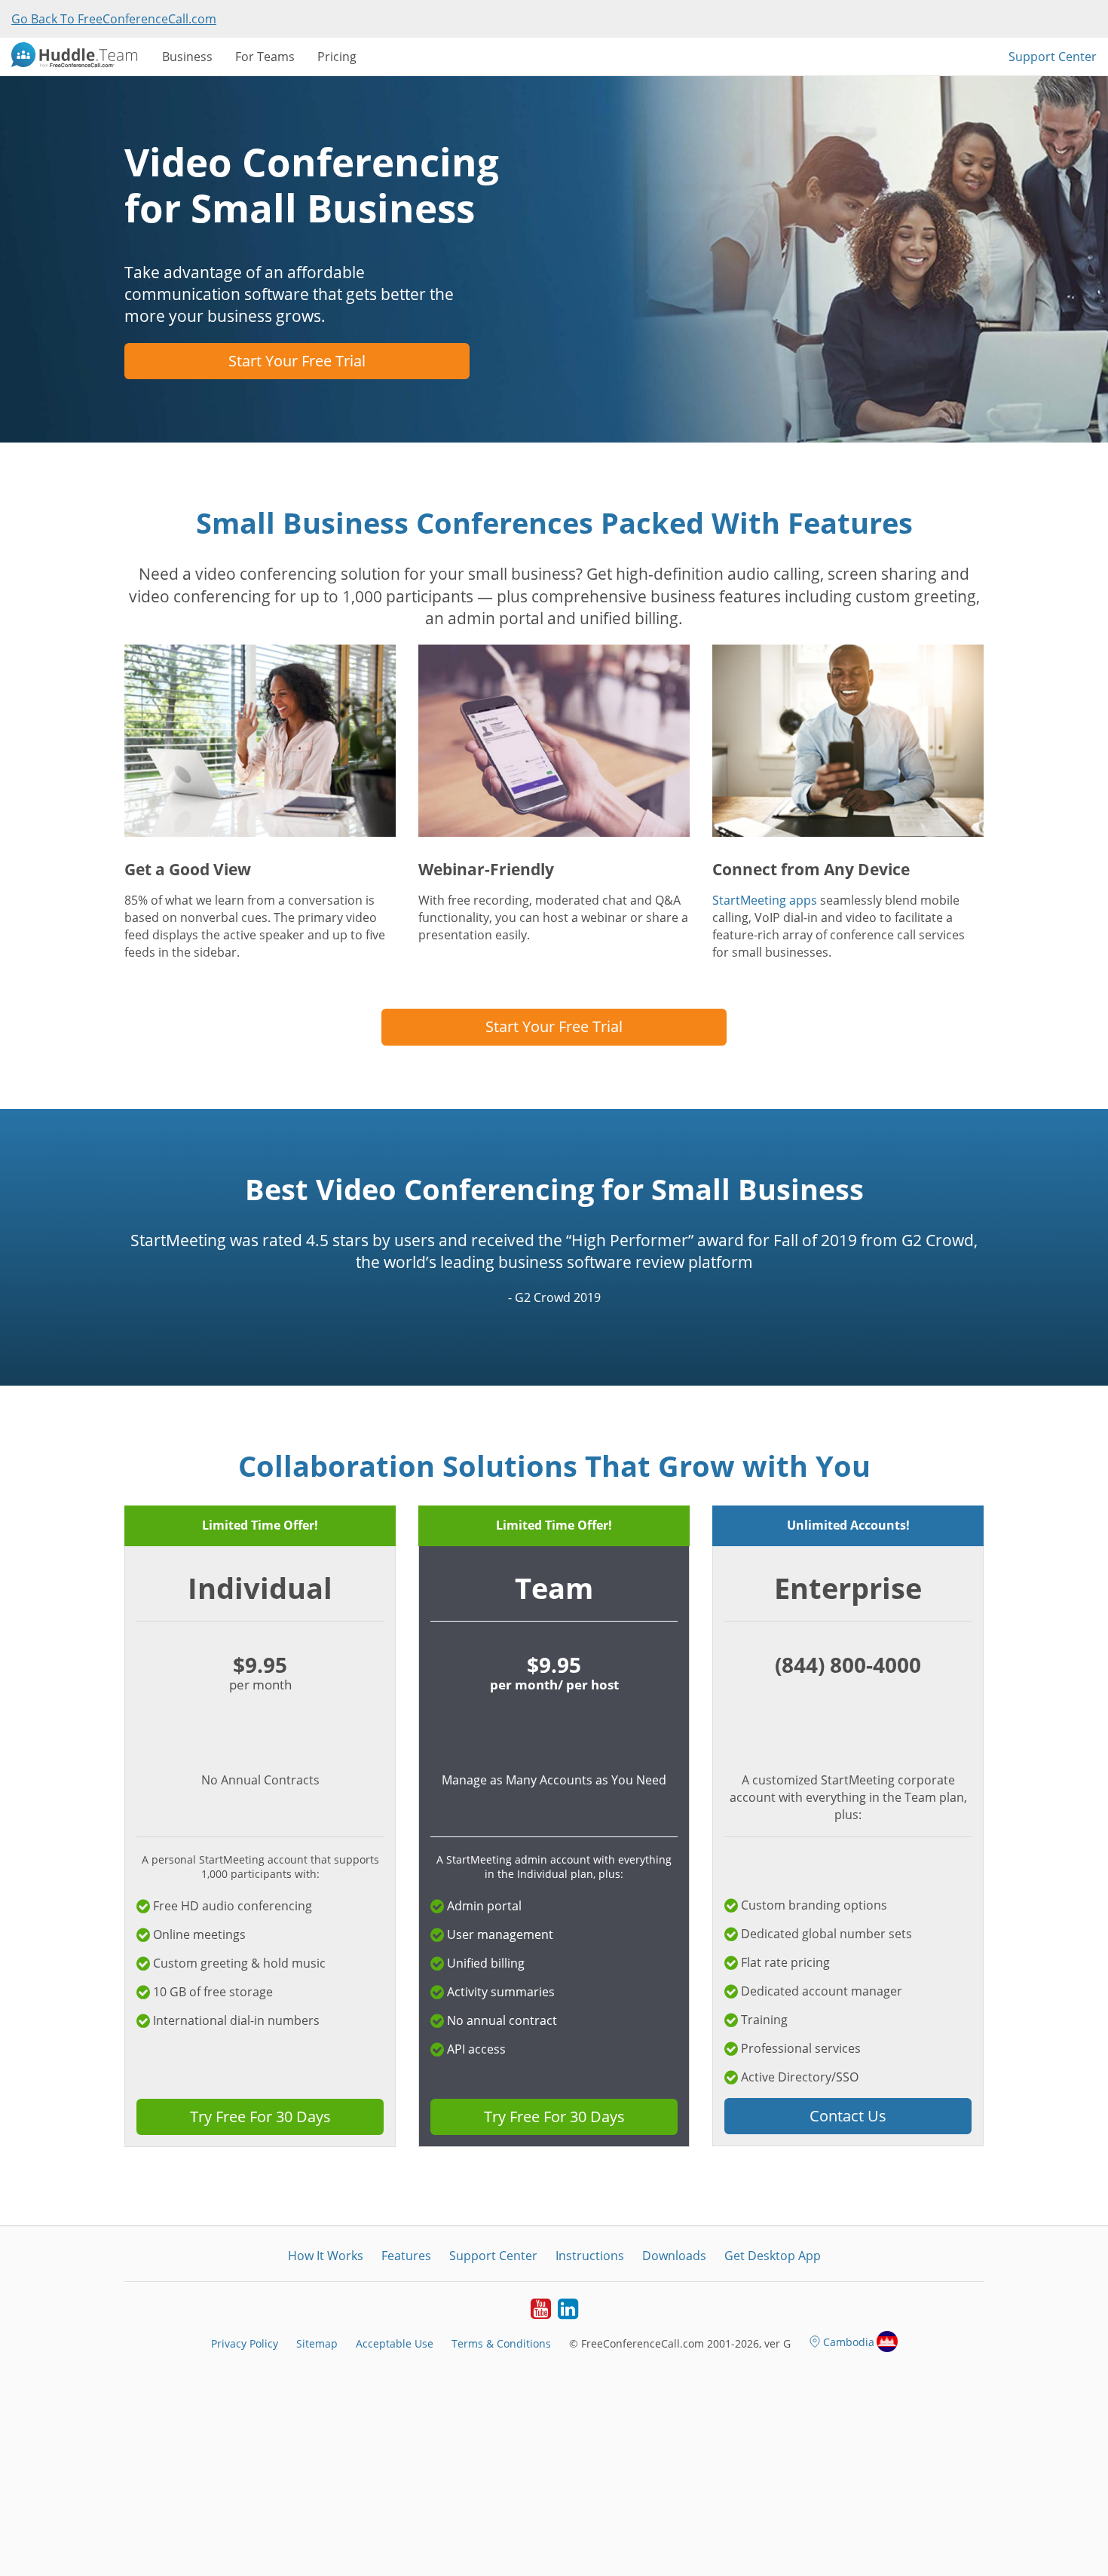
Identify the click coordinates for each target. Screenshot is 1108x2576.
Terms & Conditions (501, 2343)
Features (406, 2256)
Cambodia (849, 2342)
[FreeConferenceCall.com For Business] (81, 57)
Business (187, 57)
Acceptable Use (395, 2343)
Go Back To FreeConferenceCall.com (114, 19)
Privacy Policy (245, 2343)
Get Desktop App (773, 2256)
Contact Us (848, 2116)
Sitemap (317, 2343)
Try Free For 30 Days (260, 2117)
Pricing (337, 57)
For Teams (265, 57)
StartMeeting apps (765, 900)
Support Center (1053, 57)
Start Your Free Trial (297, 361)
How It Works (326, 2256)
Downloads (674, 2256)
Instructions (590, 2256)
